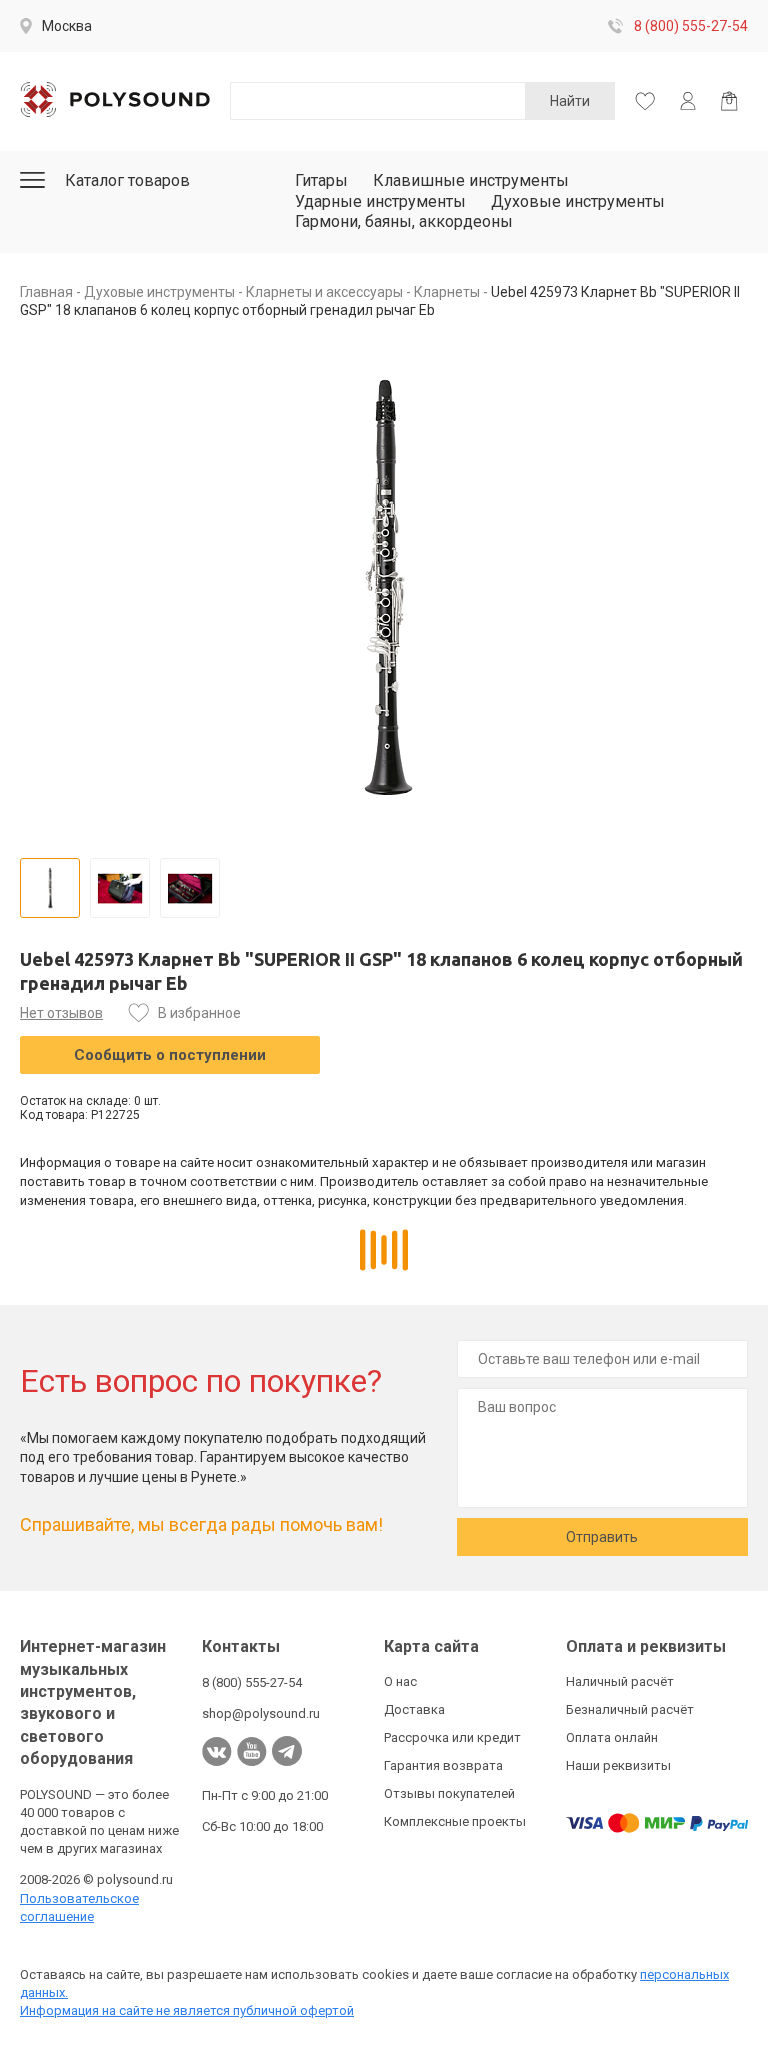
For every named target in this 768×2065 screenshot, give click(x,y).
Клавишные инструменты (471, 180)
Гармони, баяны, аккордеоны (404, 221)
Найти (570, 101)
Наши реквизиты (618, 1765)
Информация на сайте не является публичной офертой (187, 2010)
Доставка (414, 1709)
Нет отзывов (61, 1013)
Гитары (321, 180)
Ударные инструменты (380, 201)
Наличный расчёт (620, 1681)
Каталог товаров (127, 180)
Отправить (602, 1537)
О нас (400, 1681)
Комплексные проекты (455, 1821)
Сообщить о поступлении (170, 1055)
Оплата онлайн (612, 1737)
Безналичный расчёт (630, 1709)
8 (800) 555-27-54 (691, 26)
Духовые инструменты (578, 201)
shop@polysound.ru (261, 1713)
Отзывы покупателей (449, 1793)
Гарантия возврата (443, 1765)
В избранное (199, 1013)
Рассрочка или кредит (452, 1737)
